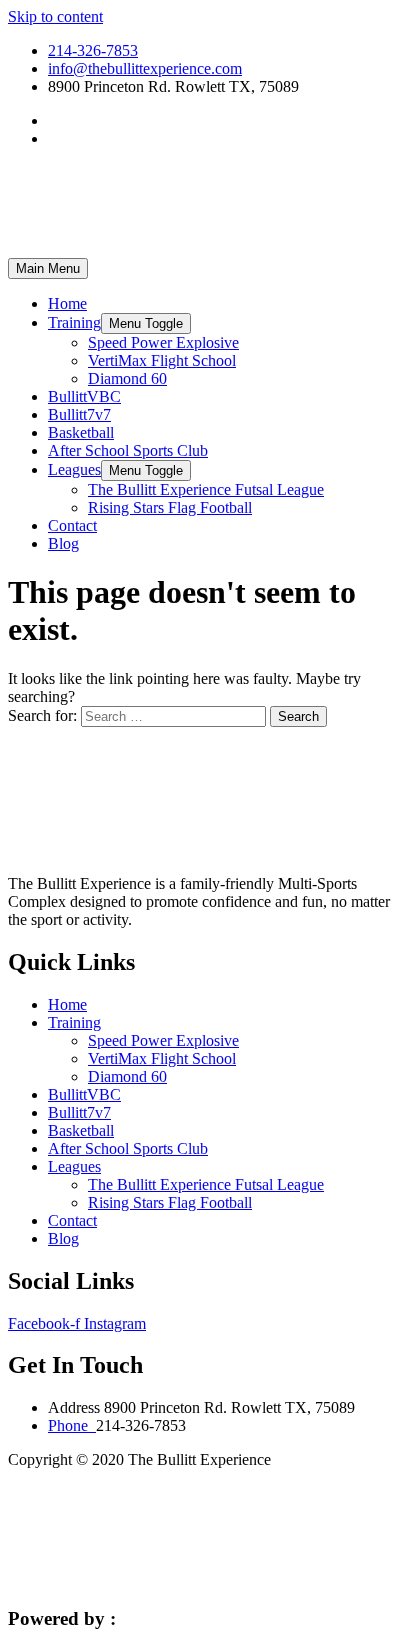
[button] (146, 323)
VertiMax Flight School (162, 360)
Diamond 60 (127, 378)
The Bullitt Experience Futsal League (206, 489)
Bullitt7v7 (79, 414)
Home (67, 303)
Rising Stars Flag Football (170, 507)
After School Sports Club (128, 450)
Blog (63, 543)
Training (74, 322)
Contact (72, 525)
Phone (72, 1425)
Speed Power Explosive (163, 342)
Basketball (81, 432)
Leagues (74, 469)
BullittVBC (84, 396)
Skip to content (55, 16)
